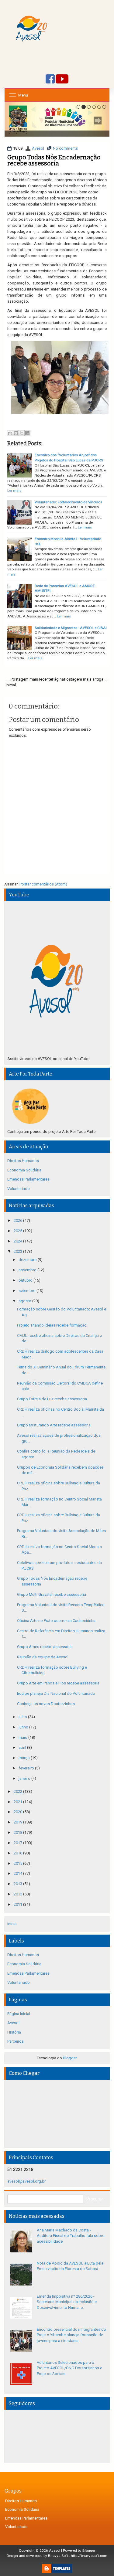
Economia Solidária (24, 1170)
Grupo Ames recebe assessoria (45, 1647)
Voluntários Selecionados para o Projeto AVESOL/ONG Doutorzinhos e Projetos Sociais (69, 2368)
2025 (18, 1231)
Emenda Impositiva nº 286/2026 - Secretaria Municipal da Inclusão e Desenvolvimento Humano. (67, 2302)
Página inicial (19, 2014)
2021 (18, 1802)
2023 (18, 1251)
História (14, 2032)
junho (24, 1727)
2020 (18, 1812)
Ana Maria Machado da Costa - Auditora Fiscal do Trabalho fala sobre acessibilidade (71, 2236)
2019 (18, 1822)
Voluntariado (19, 1189)
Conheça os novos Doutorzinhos (46, 1704)
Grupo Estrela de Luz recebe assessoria (52, 1399)
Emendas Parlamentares (28, 1179)
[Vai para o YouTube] (62, 79)
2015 (18, 1863)
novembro (28, 1270)
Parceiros (16, 2041)
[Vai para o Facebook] (50, 79)
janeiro (25, 1778)
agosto (25, 1301)
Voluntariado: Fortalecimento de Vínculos (68, 502)
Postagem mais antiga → (86, 679)
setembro (28, 1291)
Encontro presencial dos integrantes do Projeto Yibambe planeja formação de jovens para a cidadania (71, 2335)
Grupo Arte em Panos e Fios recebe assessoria (58, 1683)
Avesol (38, 148)
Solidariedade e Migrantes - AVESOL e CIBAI (71, 628)
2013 (18, 1884)
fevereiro (27, 1768)
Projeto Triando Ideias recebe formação (52, 1325)
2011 (18, 1904)
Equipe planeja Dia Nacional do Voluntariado (56, 1693)
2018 (18, 1832)
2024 (18, 1241)
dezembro (28, 1260)
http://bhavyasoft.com (89, 2556)
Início (12, 1924)
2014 (18, 1873)
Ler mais (14, 491)
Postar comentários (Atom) (43, 884)
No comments (65, 148)
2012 (18, 1894)
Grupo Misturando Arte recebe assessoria (54, 1425)
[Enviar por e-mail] (10, 433)
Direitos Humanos (23, 1161)
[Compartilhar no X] (22, 433)
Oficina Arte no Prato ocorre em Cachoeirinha (56, 1621)
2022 (18, 1791)
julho (23, 1717)
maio (23, 1737)
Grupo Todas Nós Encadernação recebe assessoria (54, 160)
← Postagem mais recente (29, 679)
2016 (18, 1853)
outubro (26, 1280)
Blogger (70, 2058)
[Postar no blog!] (16, 433)
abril (23, 1747)
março (25, 1758)
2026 (18, 1220)
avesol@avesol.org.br (26, 2181)
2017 (18, 1843)
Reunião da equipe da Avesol (43, 1657)
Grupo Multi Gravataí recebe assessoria (52, 1594)
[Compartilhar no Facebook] (27, 433)
